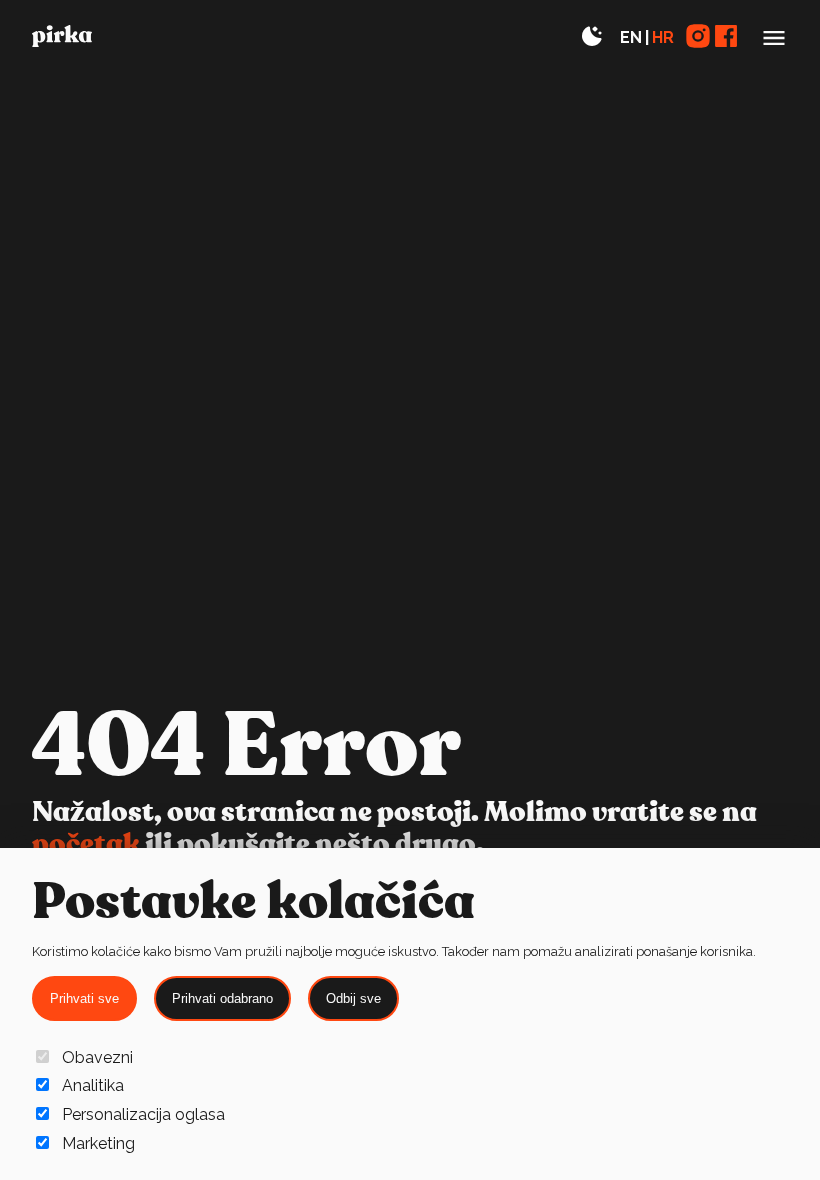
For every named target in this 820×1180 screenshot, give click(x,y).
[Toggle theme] (592, 37)
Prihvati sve (84, 998)
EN (631, 37)
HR (663, 37)
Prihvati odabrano (222, 998)
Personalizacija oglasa (143, 1114)
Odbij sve (353, 998)
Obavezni (97, 1057)
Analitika (93, 1085)
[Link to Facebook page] (726, 37)
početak (86, 844)
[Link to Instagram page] (698, 37)
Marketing (98, 1143)
